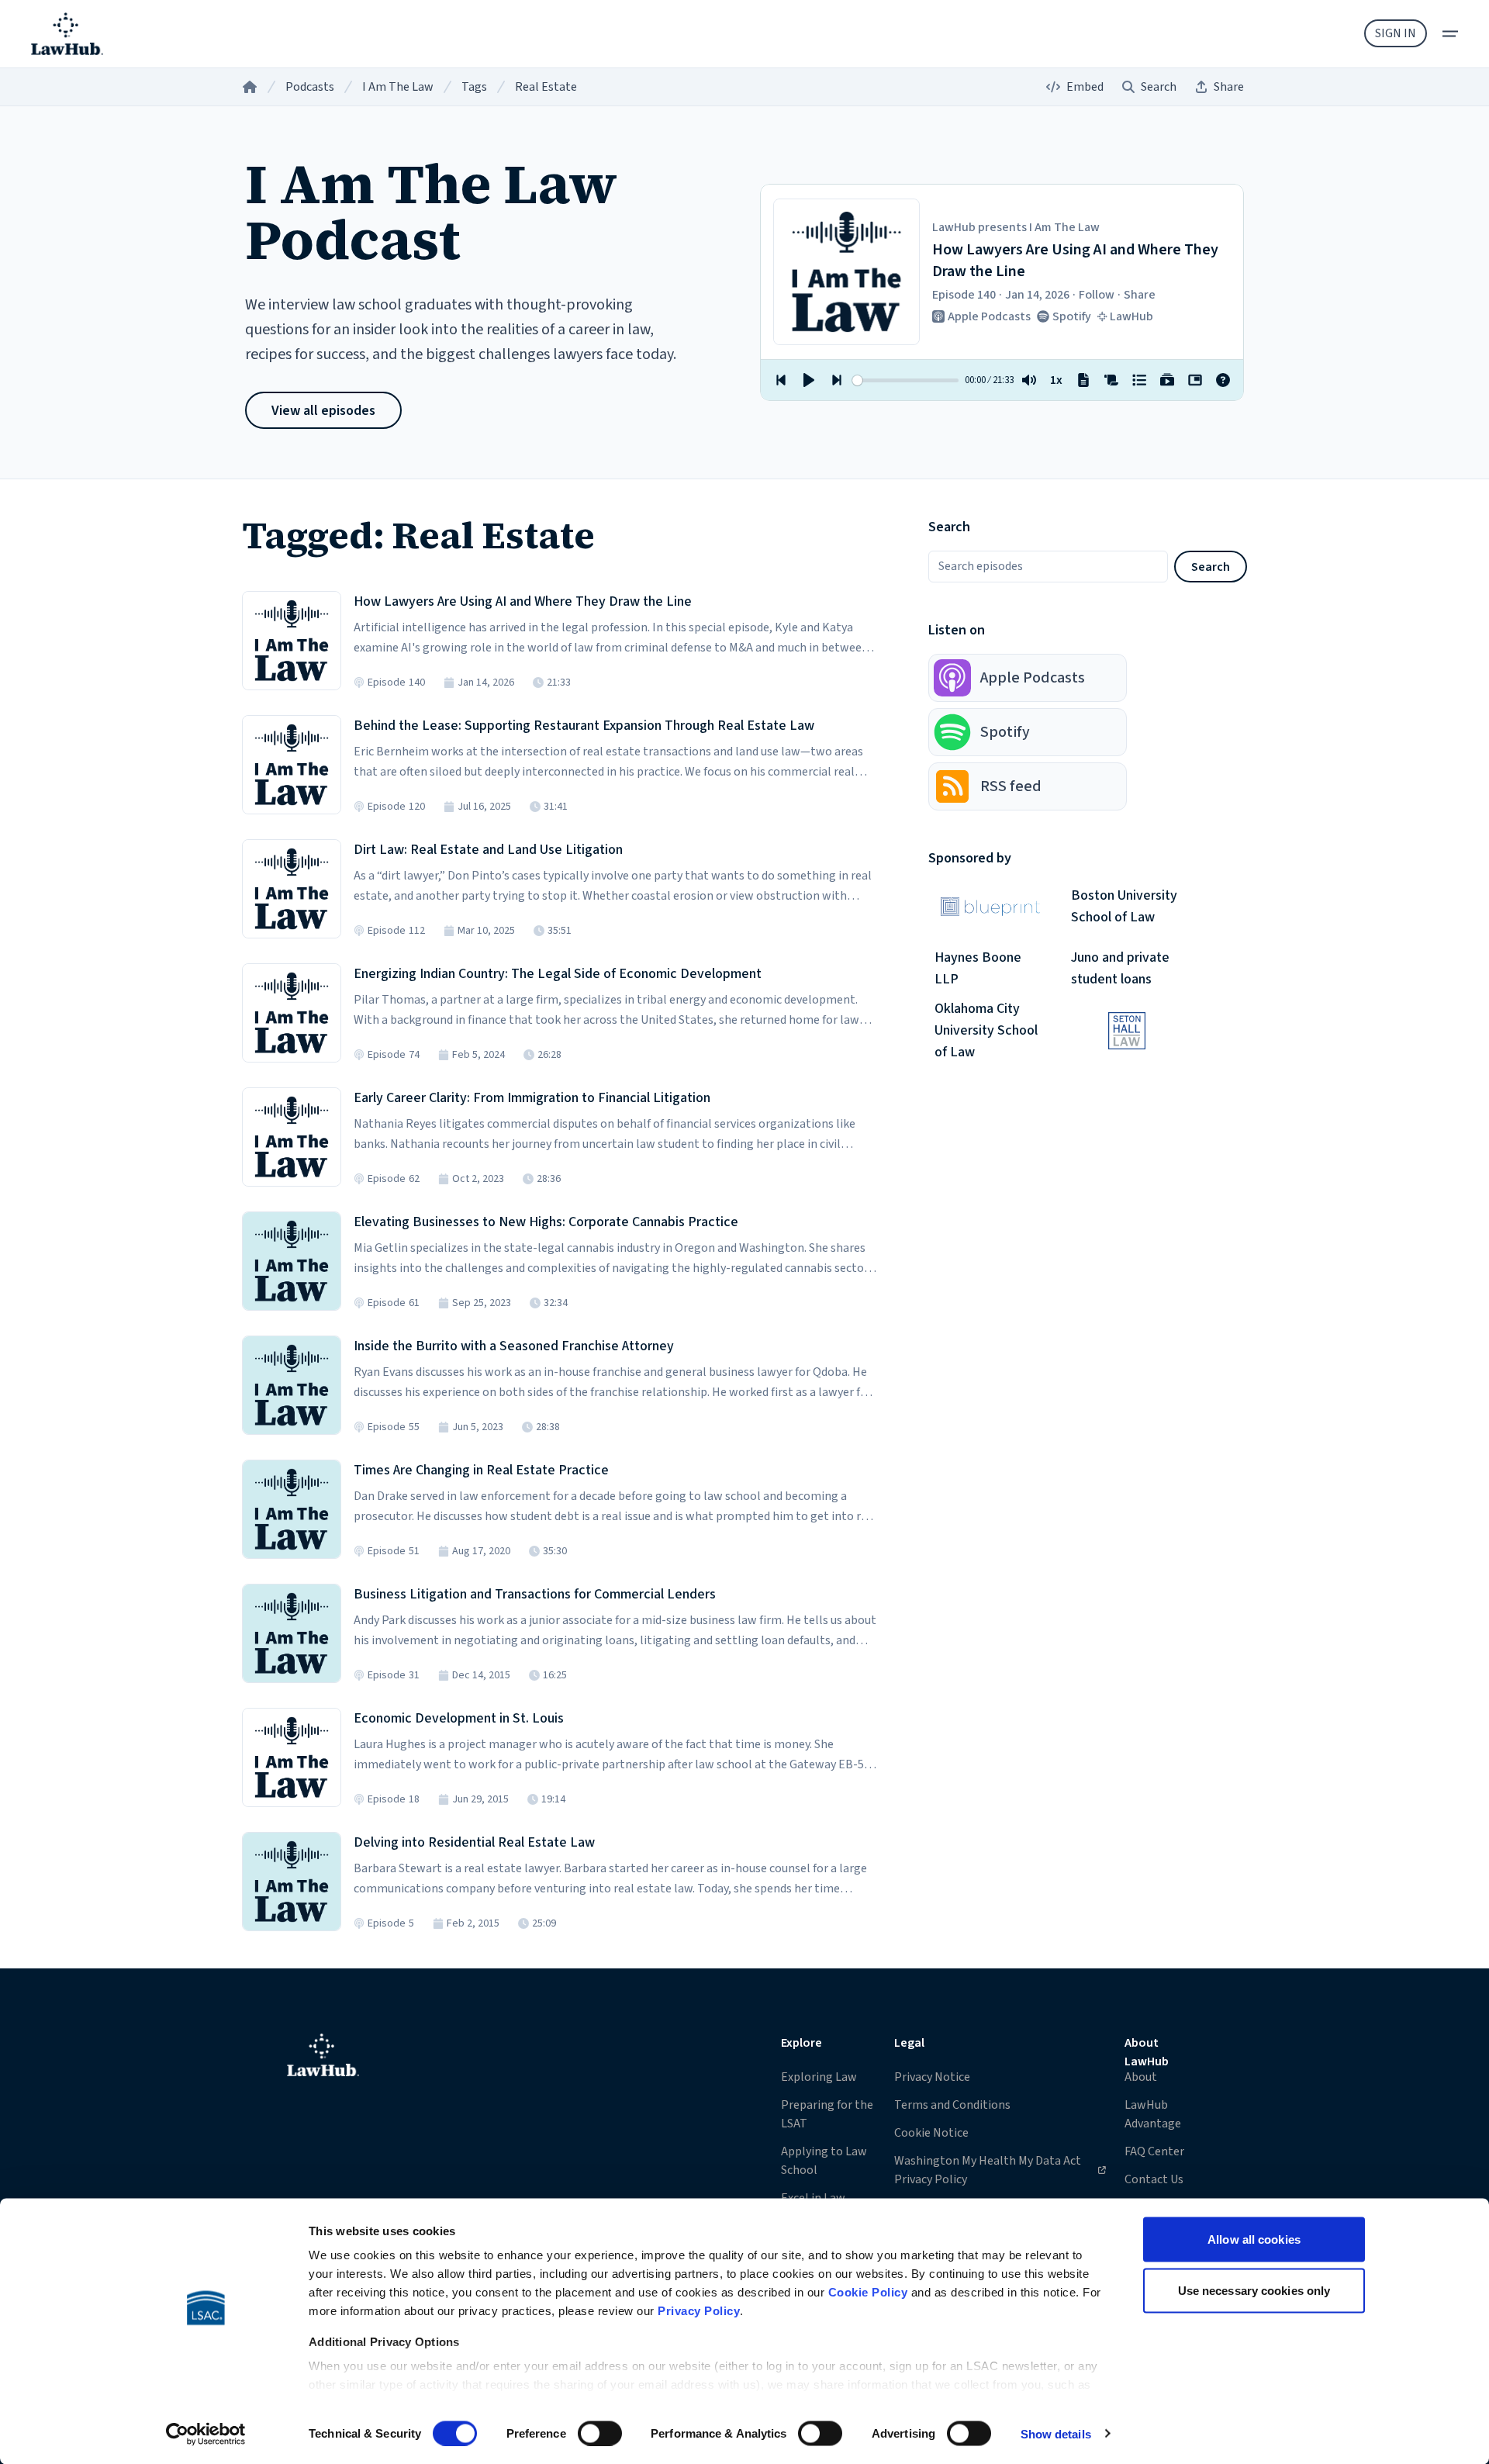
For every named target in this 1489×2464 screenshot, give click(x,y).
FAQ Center (1154, 2151)
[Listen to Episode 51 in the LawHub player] (292, 1509)
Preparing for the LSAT (827, 2114)
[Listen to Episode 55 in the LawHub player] (292, 1385)
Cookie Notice (931, 2133)
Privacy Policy (699, 2311)
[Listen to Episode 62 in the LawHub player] (292, 1137)
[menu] (1450, 34)
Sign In (1396, 33)
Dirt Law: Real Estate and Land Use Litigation (488, 850)
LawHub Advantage (1153, 2114)
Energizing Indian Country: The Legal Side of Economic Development (558, 974)
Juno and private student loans (1120, 968)
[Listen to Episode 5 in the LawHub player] (292, 1882)
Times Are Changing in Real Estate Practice (481, 1470)
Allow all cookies (1254, 2239)
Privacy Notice (932, 2077)
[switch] (600, 2433)
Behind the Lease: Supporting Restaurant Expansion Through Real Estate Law (584, 726)
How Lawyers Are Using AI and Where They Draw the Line (523, 601)
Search (1211, 567)
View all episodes (323, 411)
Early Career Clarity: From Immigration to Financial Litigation (532, 1098)
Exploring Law (819, 2077)
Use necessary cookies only (1254, 2290)
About (1141, 2077)
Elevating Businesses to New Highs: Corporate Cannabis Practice (546, 1222)
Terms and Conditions (952, 2105)
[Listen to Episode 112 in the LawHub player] (292, 889)
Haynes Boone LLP (978, 968)
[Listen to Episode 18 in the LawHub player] (292, 1757)
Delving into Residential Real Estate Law (474, 1842)
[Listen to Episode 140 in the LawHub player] (292, 641)
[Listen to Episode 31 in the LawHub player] (292, 1633)
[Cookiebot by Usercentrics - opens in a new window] (206, 2434)
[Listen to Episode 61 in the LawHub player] (292, 1261)
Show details (1056, 2433)
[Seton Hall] (1127, 1031)
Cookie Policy (868, 2292)
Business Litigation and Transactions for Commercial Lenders (535, 1594)
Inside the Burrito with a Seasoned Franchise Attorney (514, 1346)
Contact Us (1154, 2179)
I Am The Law (398, 87)
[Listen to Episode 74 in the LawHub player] (292, 1013)
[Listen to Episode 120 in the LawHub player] (292, 765)
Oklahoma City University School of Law (986, 1031)
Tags (474, 87)
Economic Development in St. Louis (459, 1718)
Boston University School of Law (1124, 906)
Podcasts (310, 87)
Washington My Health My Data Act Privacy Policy (987, 2170)
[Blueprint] (990, 907)
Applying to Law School (824, 2161)
